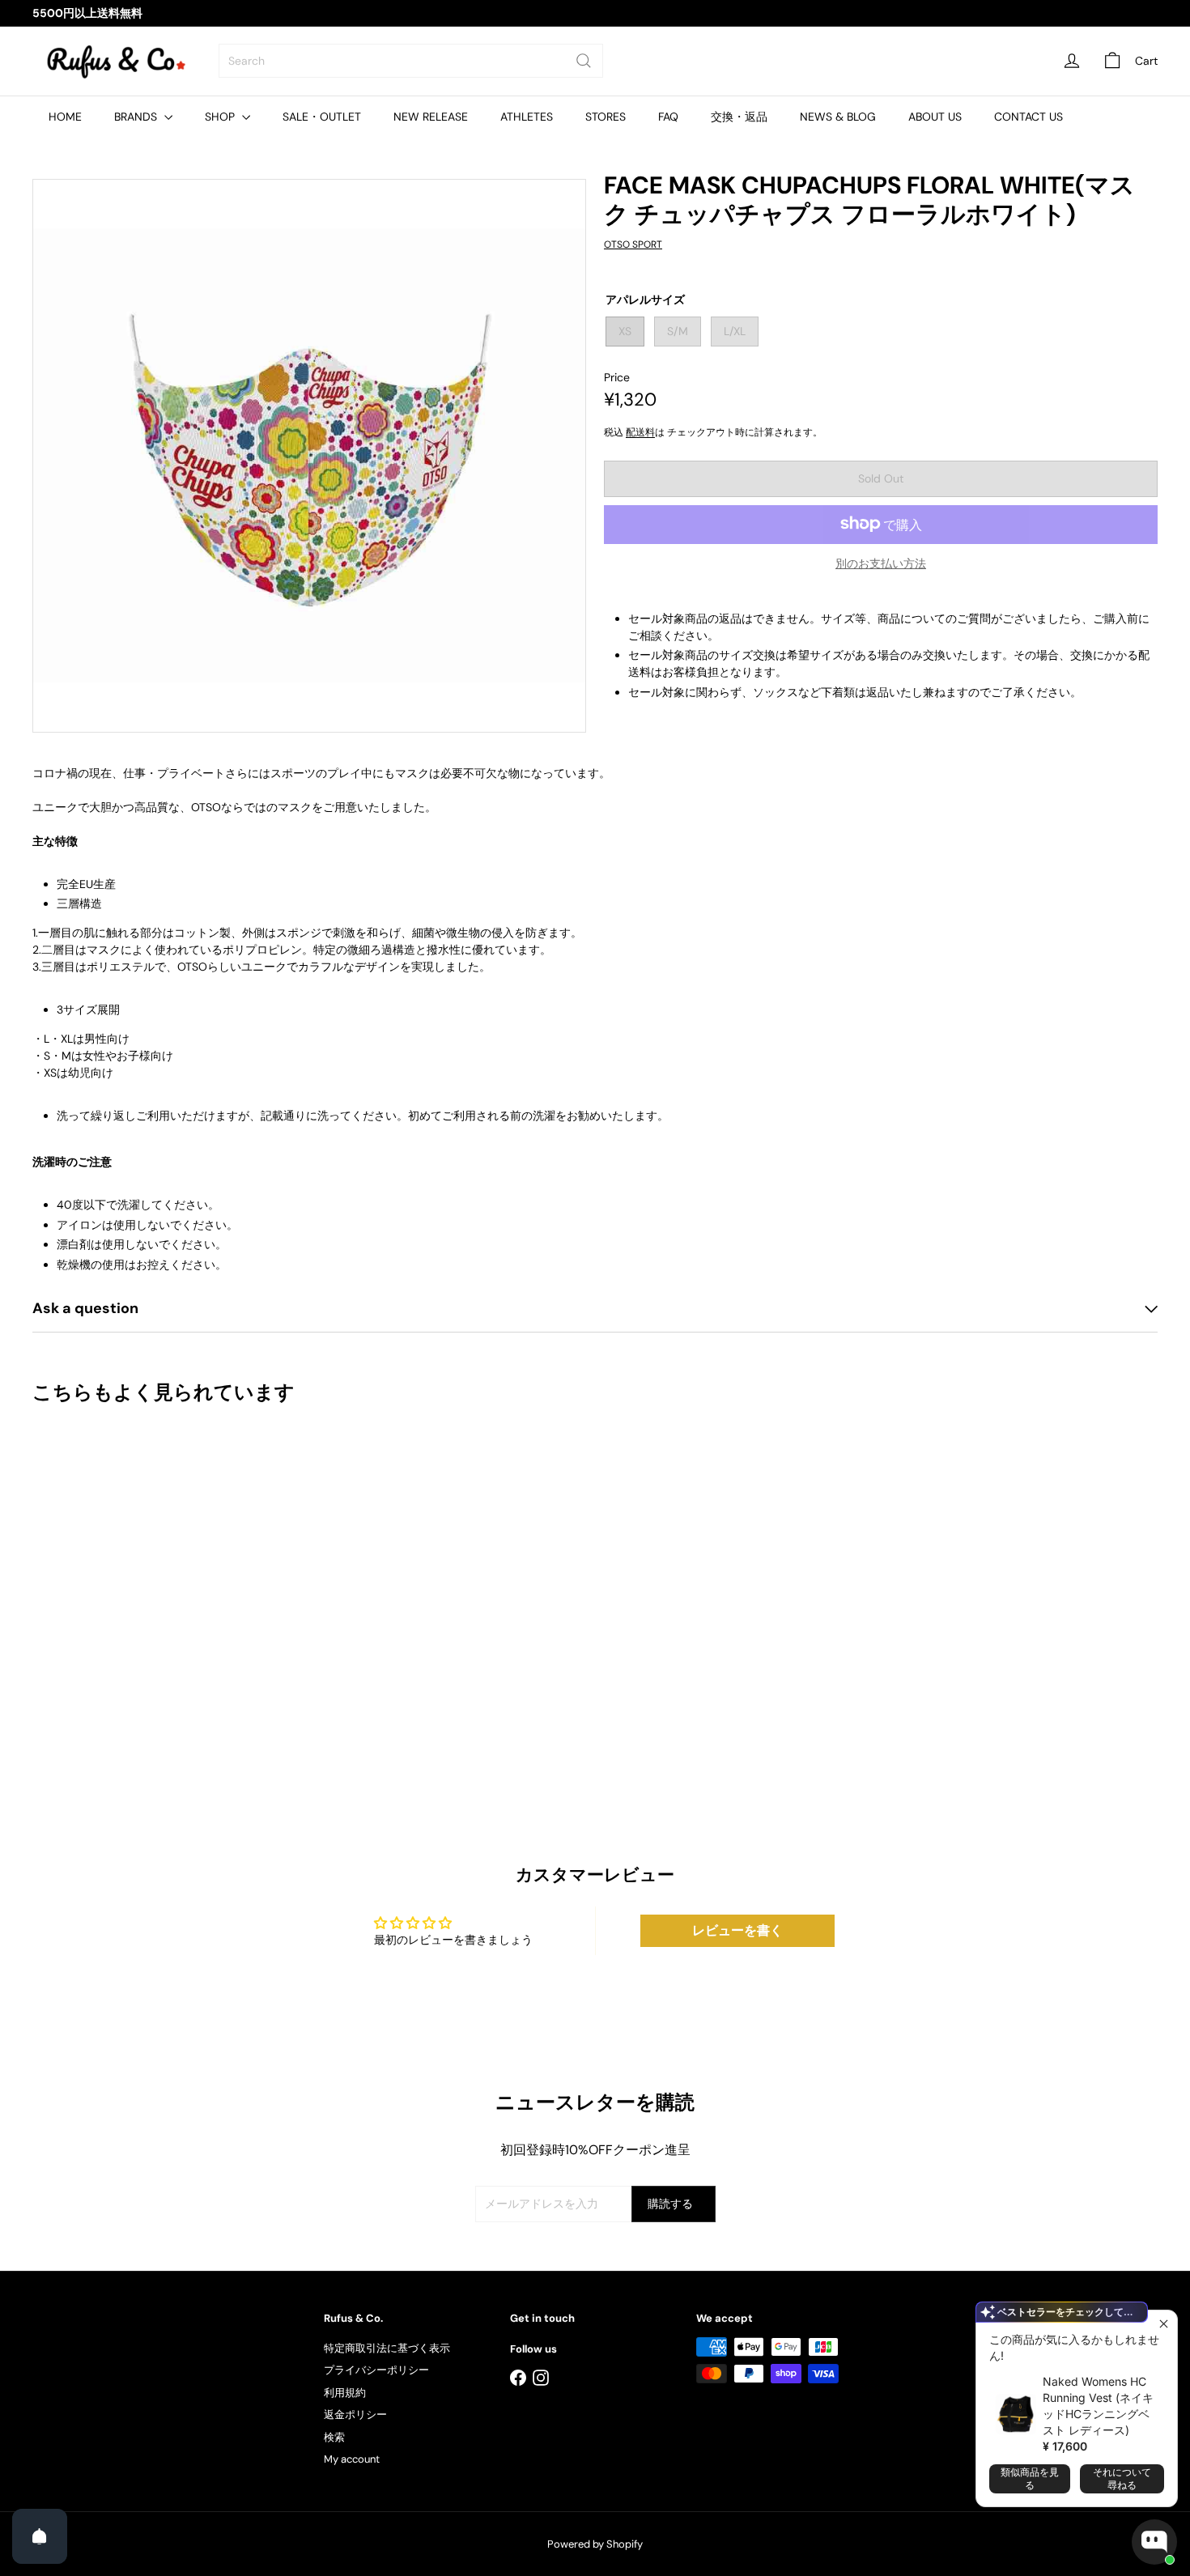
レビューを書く (737, 1930)
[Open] (40, 2536)
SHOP (221, 117)
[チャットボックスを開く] (1154, 2542)
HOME (65, 117)
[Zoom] (309, 456)
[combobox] (411, 61)
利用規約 (345, 2393)
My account (352, 2459)
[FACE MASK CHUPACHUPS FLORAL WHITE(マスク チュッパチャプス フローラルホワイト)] (119, 1588)
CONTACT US (1028, 117)
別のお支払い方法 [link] (881, 563)
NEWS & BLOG (838, 117)
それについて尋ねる (1122, 2478)
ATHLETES (527, 117)
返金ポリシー (355, 2414)
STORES (606, 117)
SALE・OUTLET (322, 117)
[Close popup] (1163, 2325)
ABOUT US (935, 117)
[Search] (584, 61)
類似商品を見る (1030, 2478)
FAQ (668, 117)
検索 (334, 2437)
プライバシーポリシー (376, 2370)
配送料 (640, 431)
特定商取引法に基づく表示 (387, 2348)
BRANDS (137, 117)
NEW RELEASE (431, 117)
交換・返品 (739, 117)
